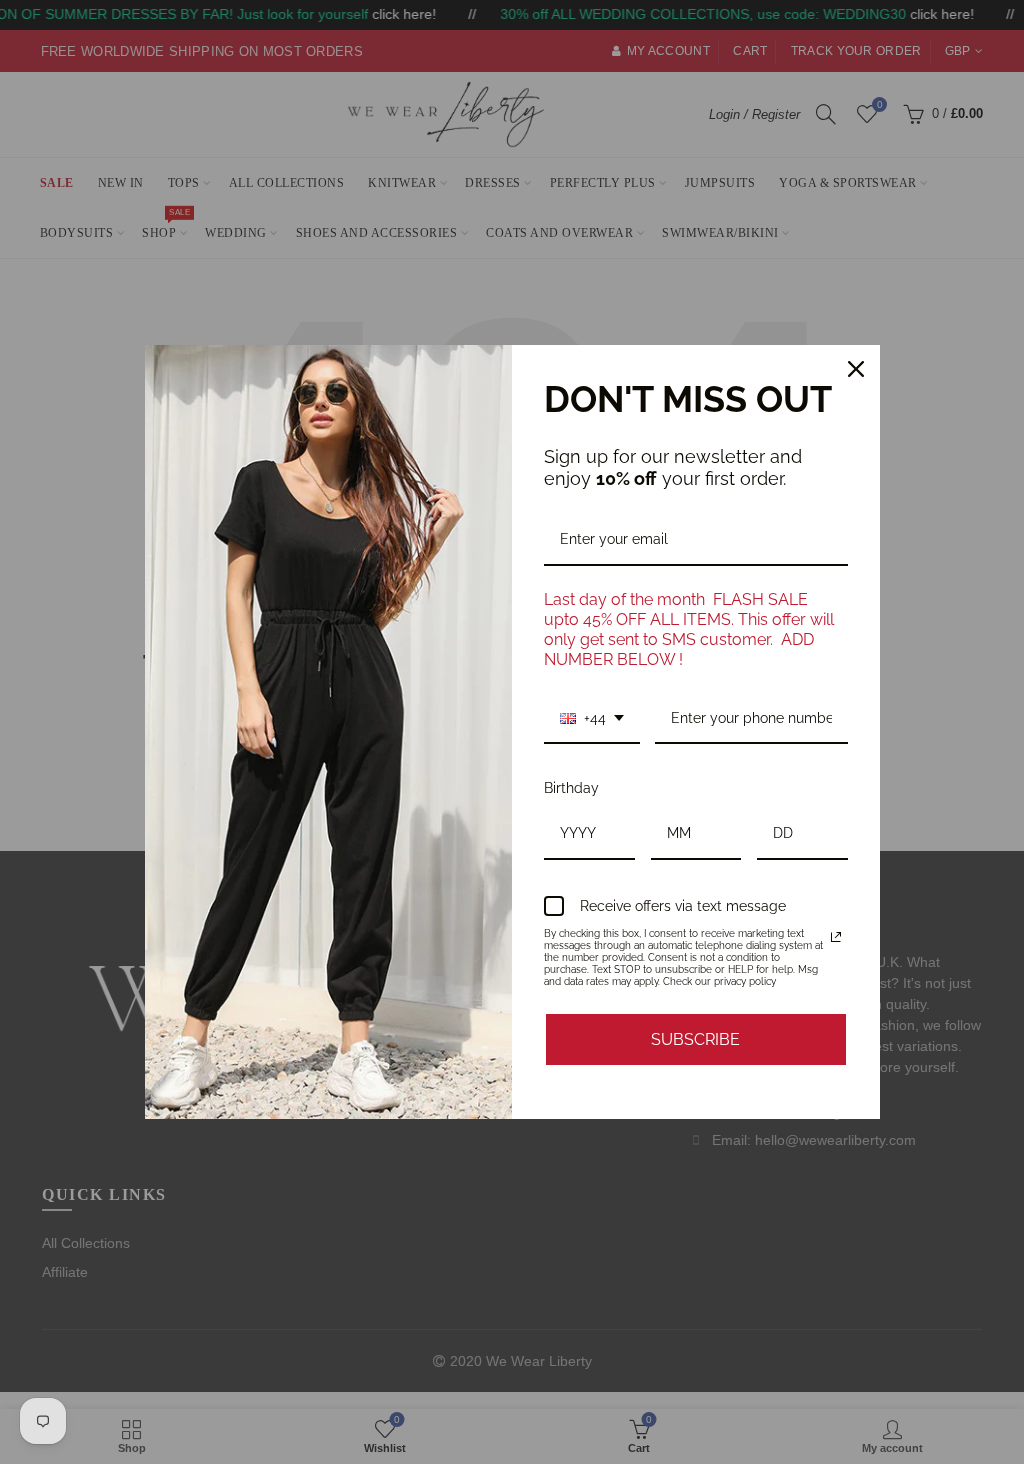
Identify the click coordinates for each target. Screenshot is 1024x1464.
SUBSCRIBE (695, 1039)
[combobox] (592, 719)
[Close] (856, 369)
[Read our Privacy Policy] (836, 937)
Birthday (571, 788)
